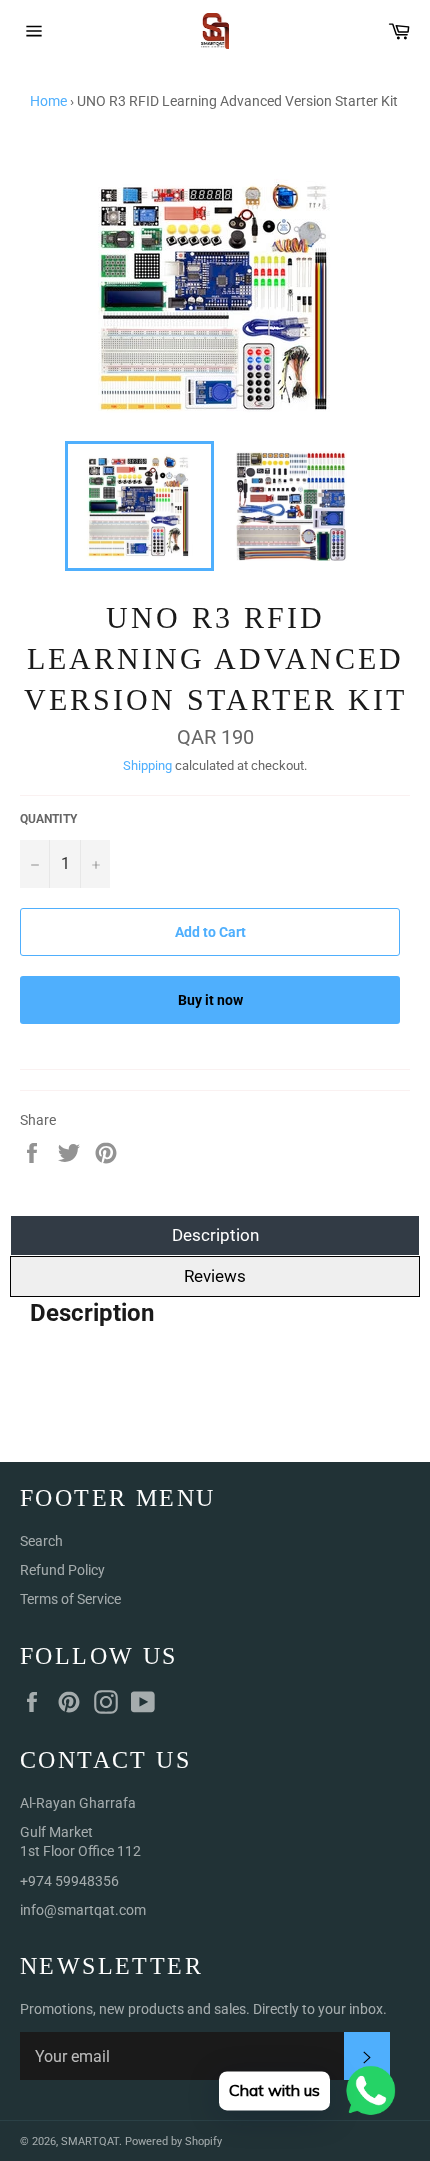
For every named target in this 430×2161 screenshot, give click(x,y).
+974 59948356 (69, 1881)
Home (48, 101)
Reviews (215, 1276)
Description (215, 1235)
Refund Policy (62, 1570)
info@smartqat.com (83, 1910)
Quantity (48, 819)
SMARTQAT (90, 2141)
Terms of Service (70, 1599)
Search (41, 1541)
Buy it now (210, 1000)
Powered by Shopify (173, 2141)
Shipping (147, 765)
